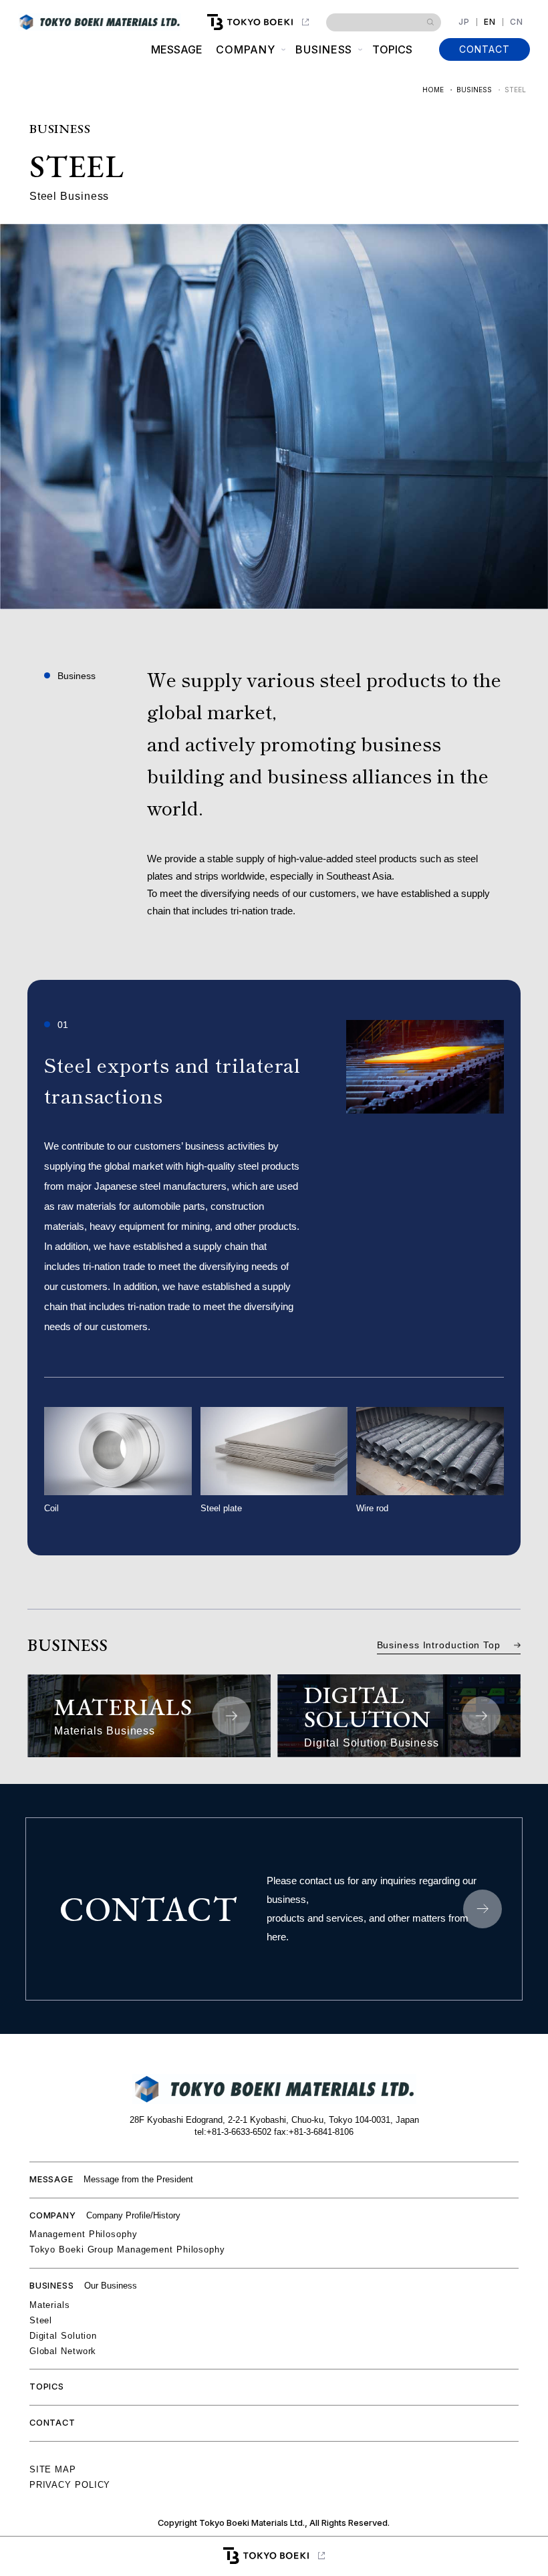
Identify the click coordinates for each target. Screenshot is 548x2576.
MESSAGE (177, 49)
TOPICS (392, 49)
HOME (433, 90)
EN (490, 22)
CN (517, 22)
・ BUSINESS (470, 90)
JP (464, 22)
